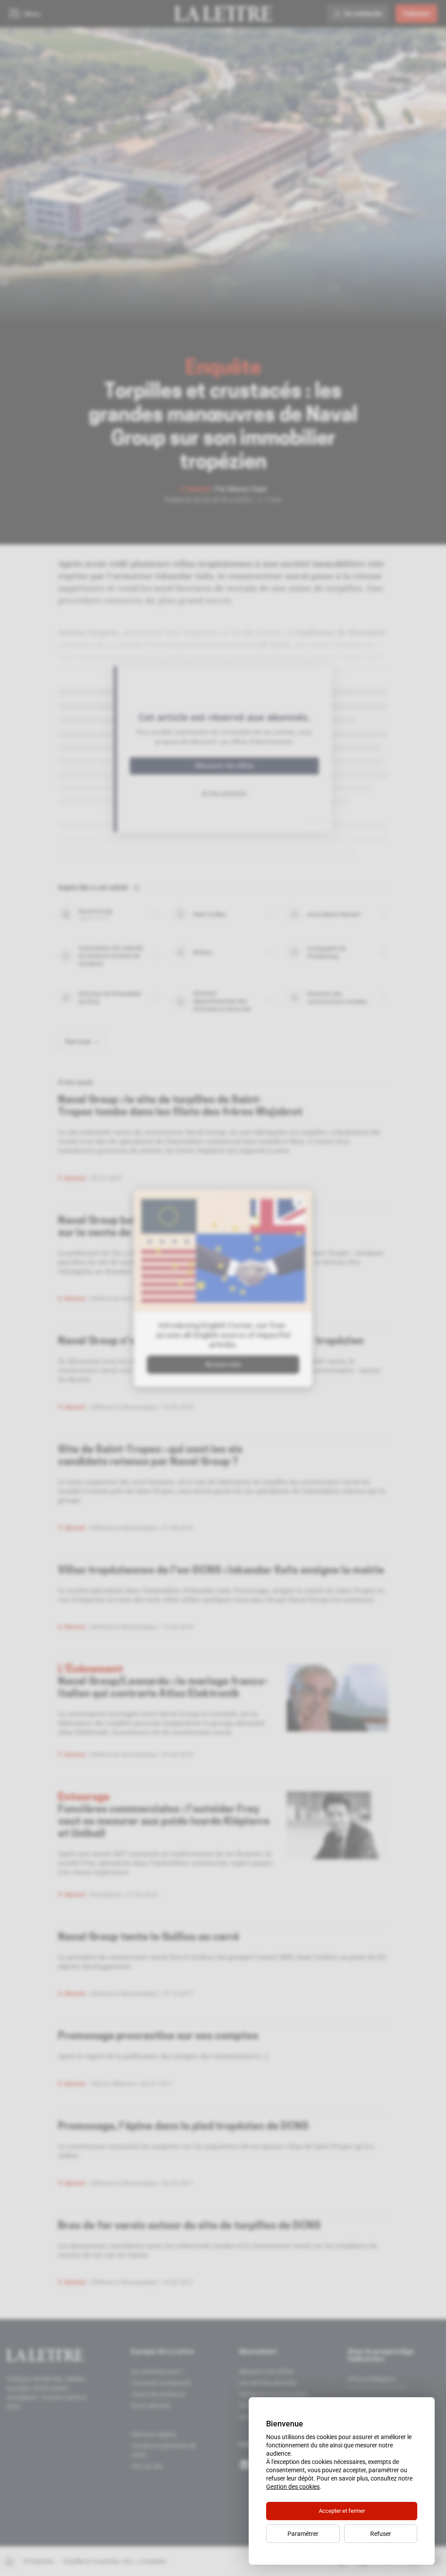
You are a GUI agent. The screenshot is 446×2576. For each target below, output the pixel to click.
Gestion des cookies (293, 2487)
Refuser (381, 2534)
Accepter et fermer (342, 2511)
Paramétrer (303, 2534)
